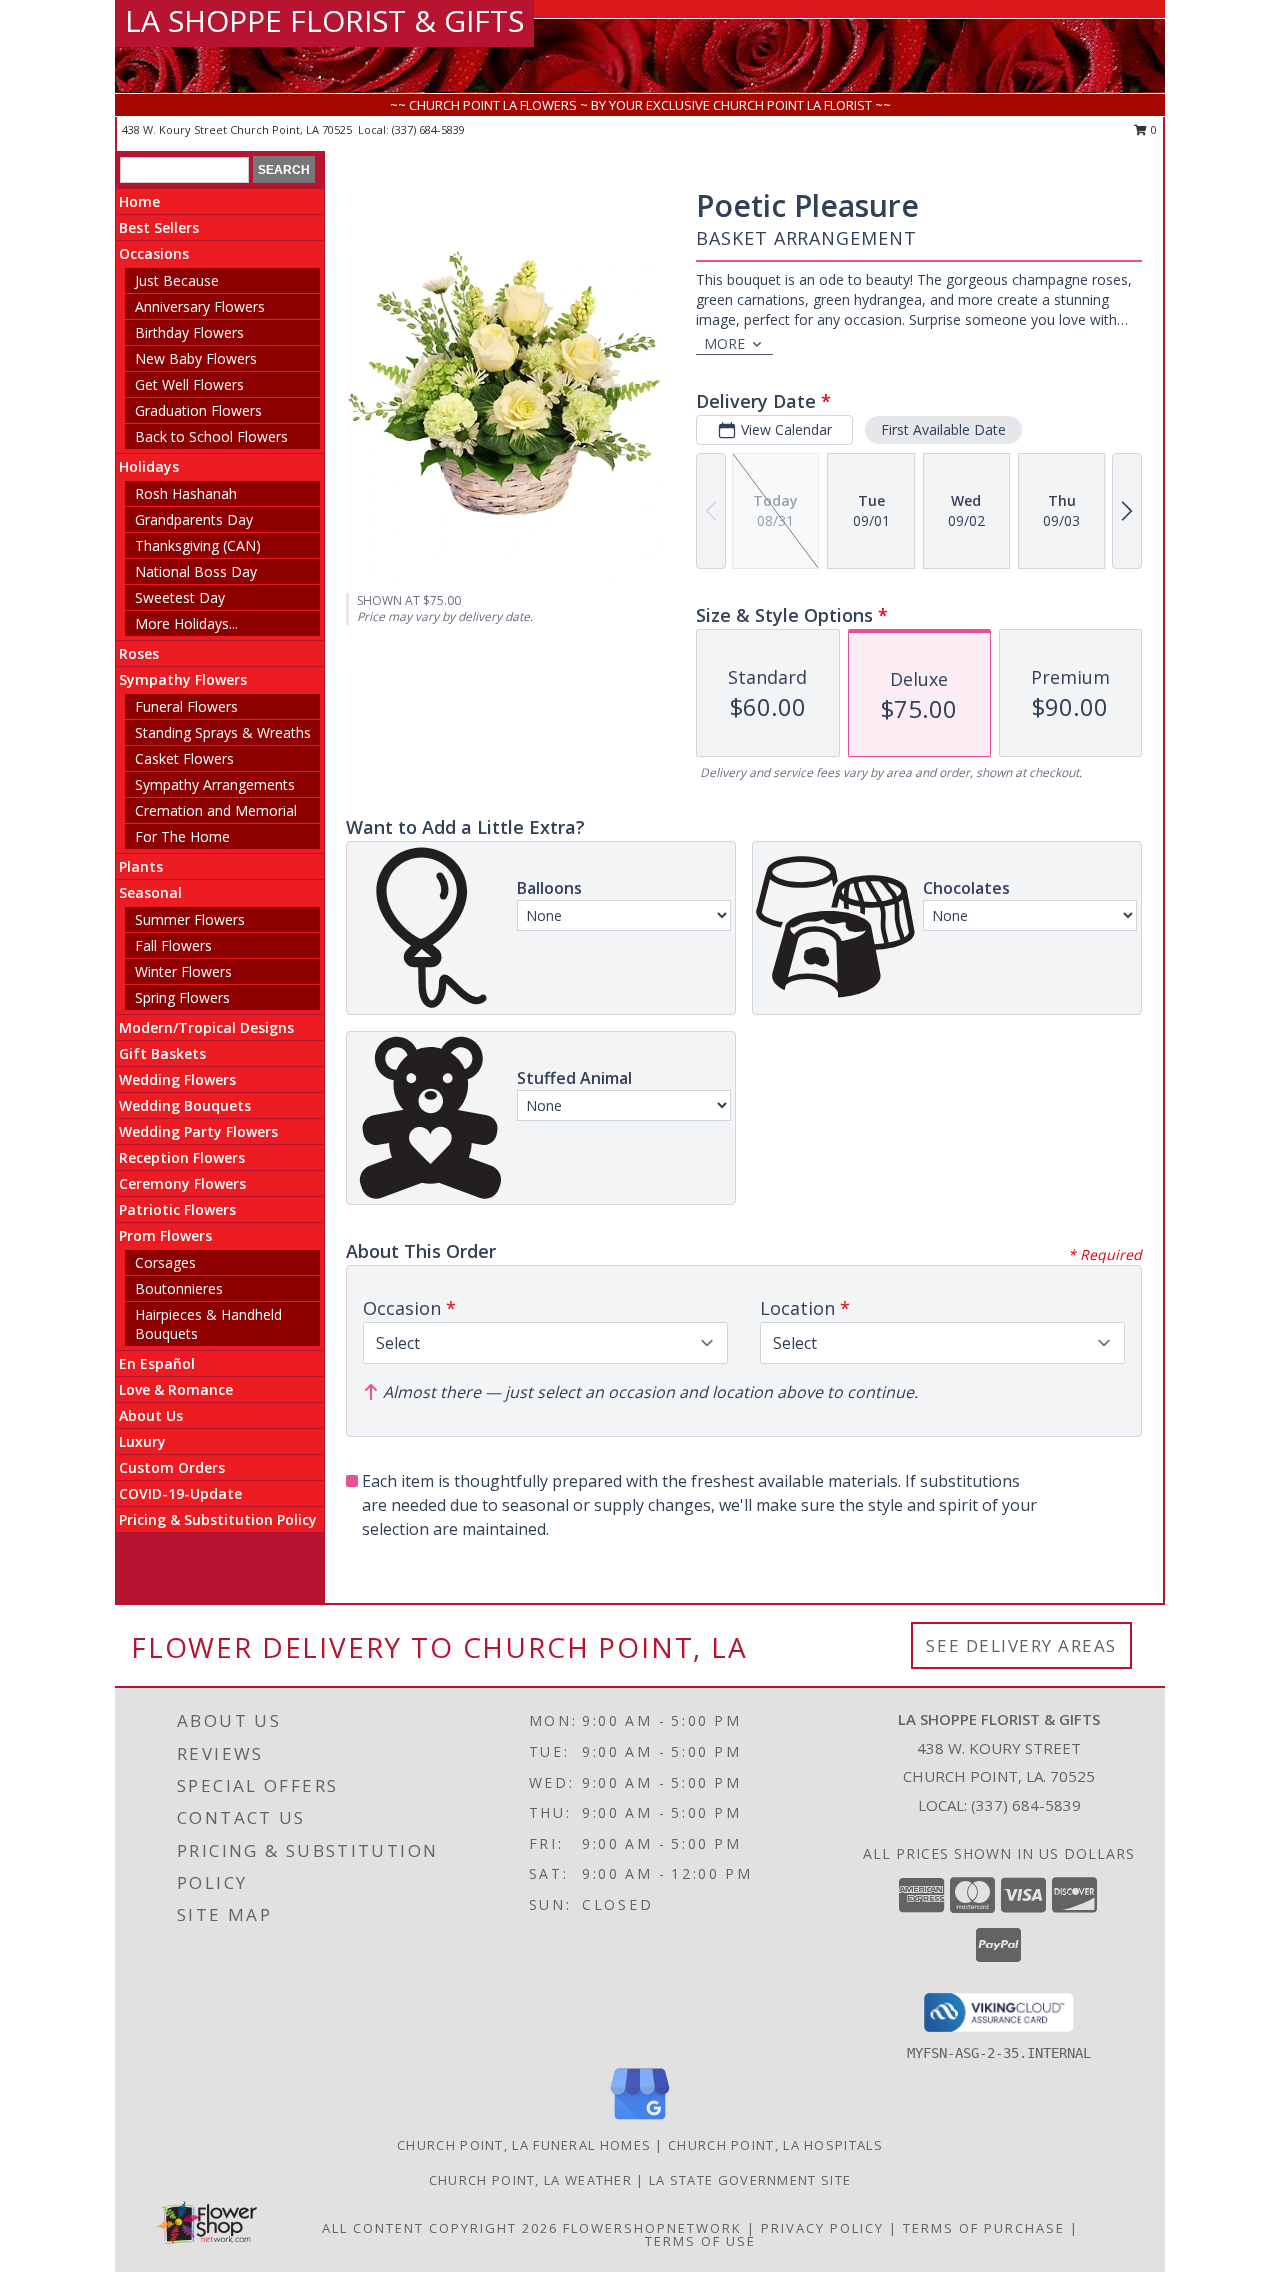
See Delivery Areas (1021, 1645)
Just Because (177, 280)
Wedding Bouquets (185, 1105)
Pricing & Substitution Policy (218, 1519)
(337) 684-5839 (428, 129)
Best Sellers (159, 227)
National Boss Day (196, 571)
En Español (157, 1363)
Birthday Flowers (189, 332)
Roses (139, 653)
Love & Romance (176, 1389)
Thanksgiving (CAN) (198, 545)
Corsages (165, 1262)
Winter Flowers (183, 971)
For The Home (182, 836)
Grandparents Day (194, 519)
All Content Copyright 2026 (440, 2228)
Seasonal (150, 892)
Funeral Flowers (186, 706)
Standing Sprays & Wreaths (223, 732)
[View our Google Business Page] (640, 2120)
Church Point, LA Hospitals (775, 2145)
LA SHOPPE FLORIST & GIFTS (324, 20)
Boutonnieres (179, 1288)
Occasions (154, 253)
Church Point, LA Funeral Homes (524, 2145)
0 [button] (1152, 129)
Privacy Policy (822, 2228)
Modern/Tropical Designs (206, 1027)
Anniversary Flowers (200, 306)
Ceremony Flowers (182, 1183)
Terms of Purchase (984, 2228)
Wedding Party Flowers (198, 1131)
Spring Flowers (182, 997)
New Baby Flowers (196, 358)
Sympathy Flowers (183, 679)
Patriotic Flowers (177, 1209)
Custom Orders (172, 1467)
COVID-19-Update (180, 1493)
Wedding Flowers (177, 1079)
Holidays (149, 466)
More (724, 343)
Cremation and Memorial (216, 810)
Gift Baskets (162, 1053)
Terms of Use (700, 2241)
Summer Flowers (190, 919)
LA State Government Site (750, 2180)
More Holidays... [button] (186, 623)
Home (139, 201)
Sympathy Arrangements (215, 784)
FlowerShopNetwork (652, 2228)
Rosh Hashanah (186, 493)
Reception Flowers (182, 1157)
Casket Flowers (184, 758)
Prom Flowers (165, 1235)
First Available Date (943, 429)
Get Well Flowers (189, 384)
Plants (141, 866)
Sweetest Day (180, 597)
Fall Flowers (173, 945)
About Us (151, 1415)
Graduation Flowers (198, 410)
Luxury (142, 1441)
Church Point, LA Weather (530, 2180)
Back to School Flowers (211, 436)
